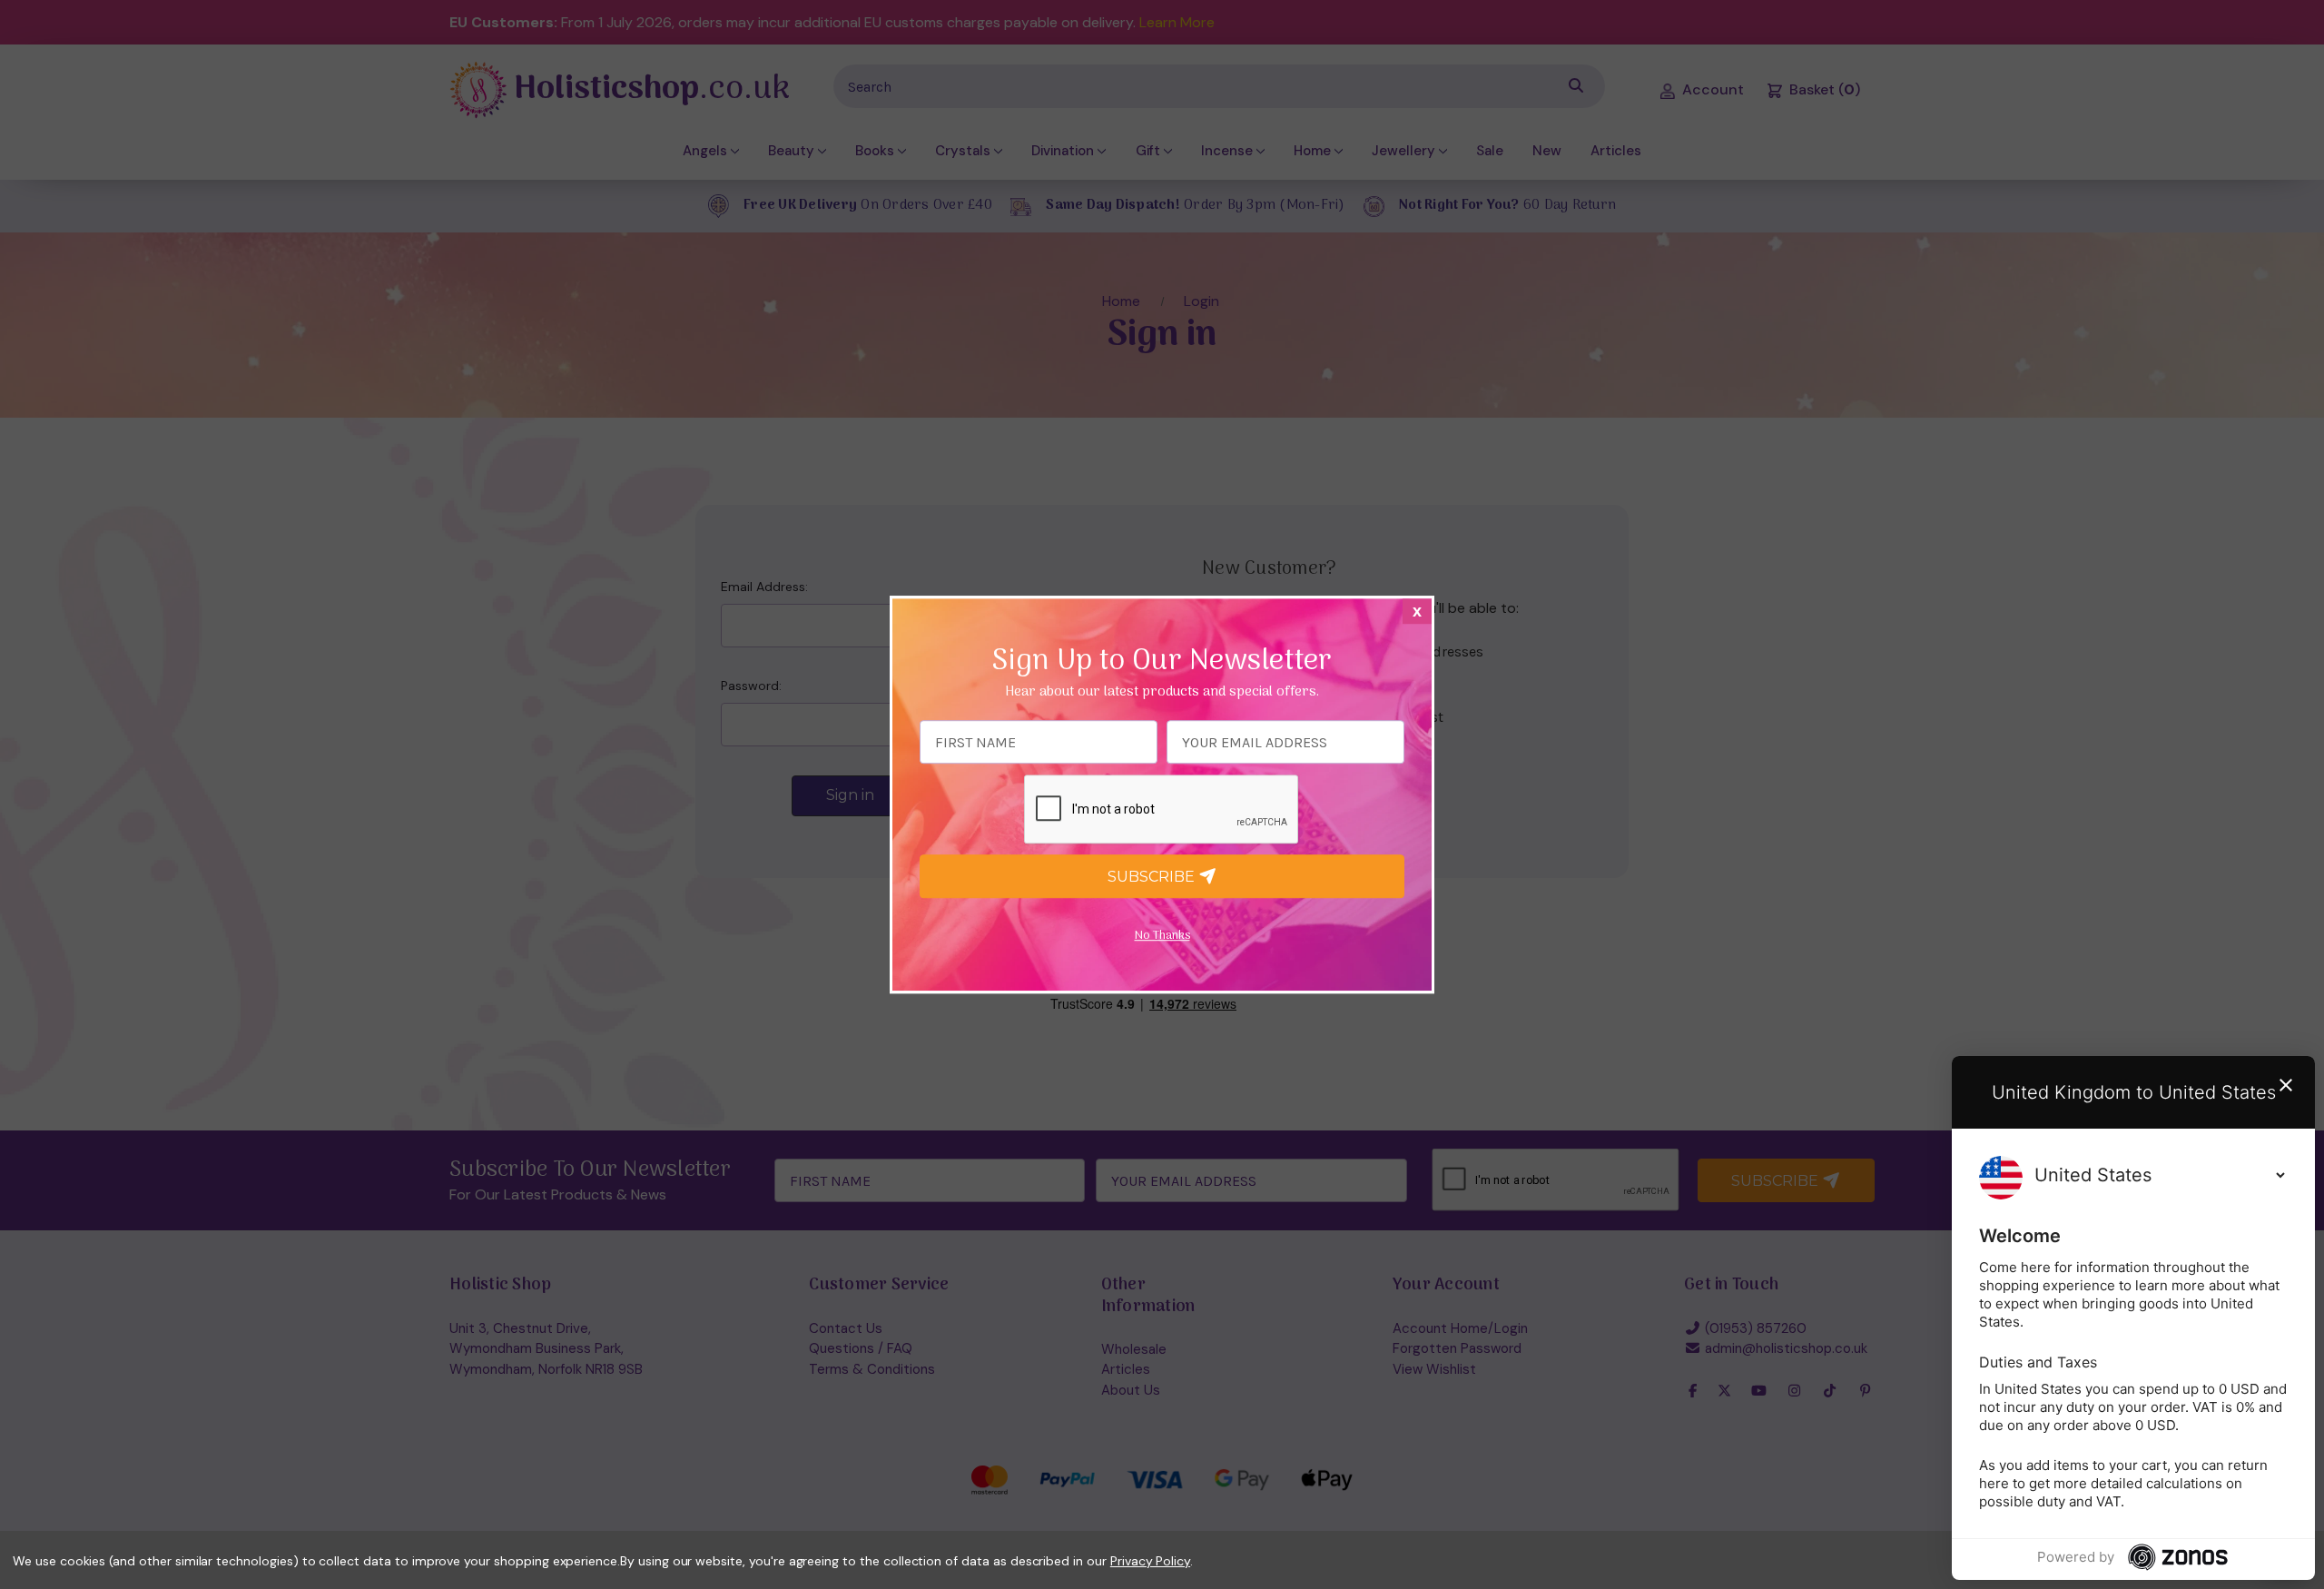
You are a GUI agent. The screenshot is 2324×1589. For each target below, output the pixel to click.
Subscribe (1153, 877)
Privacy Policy (1150, 1561)
